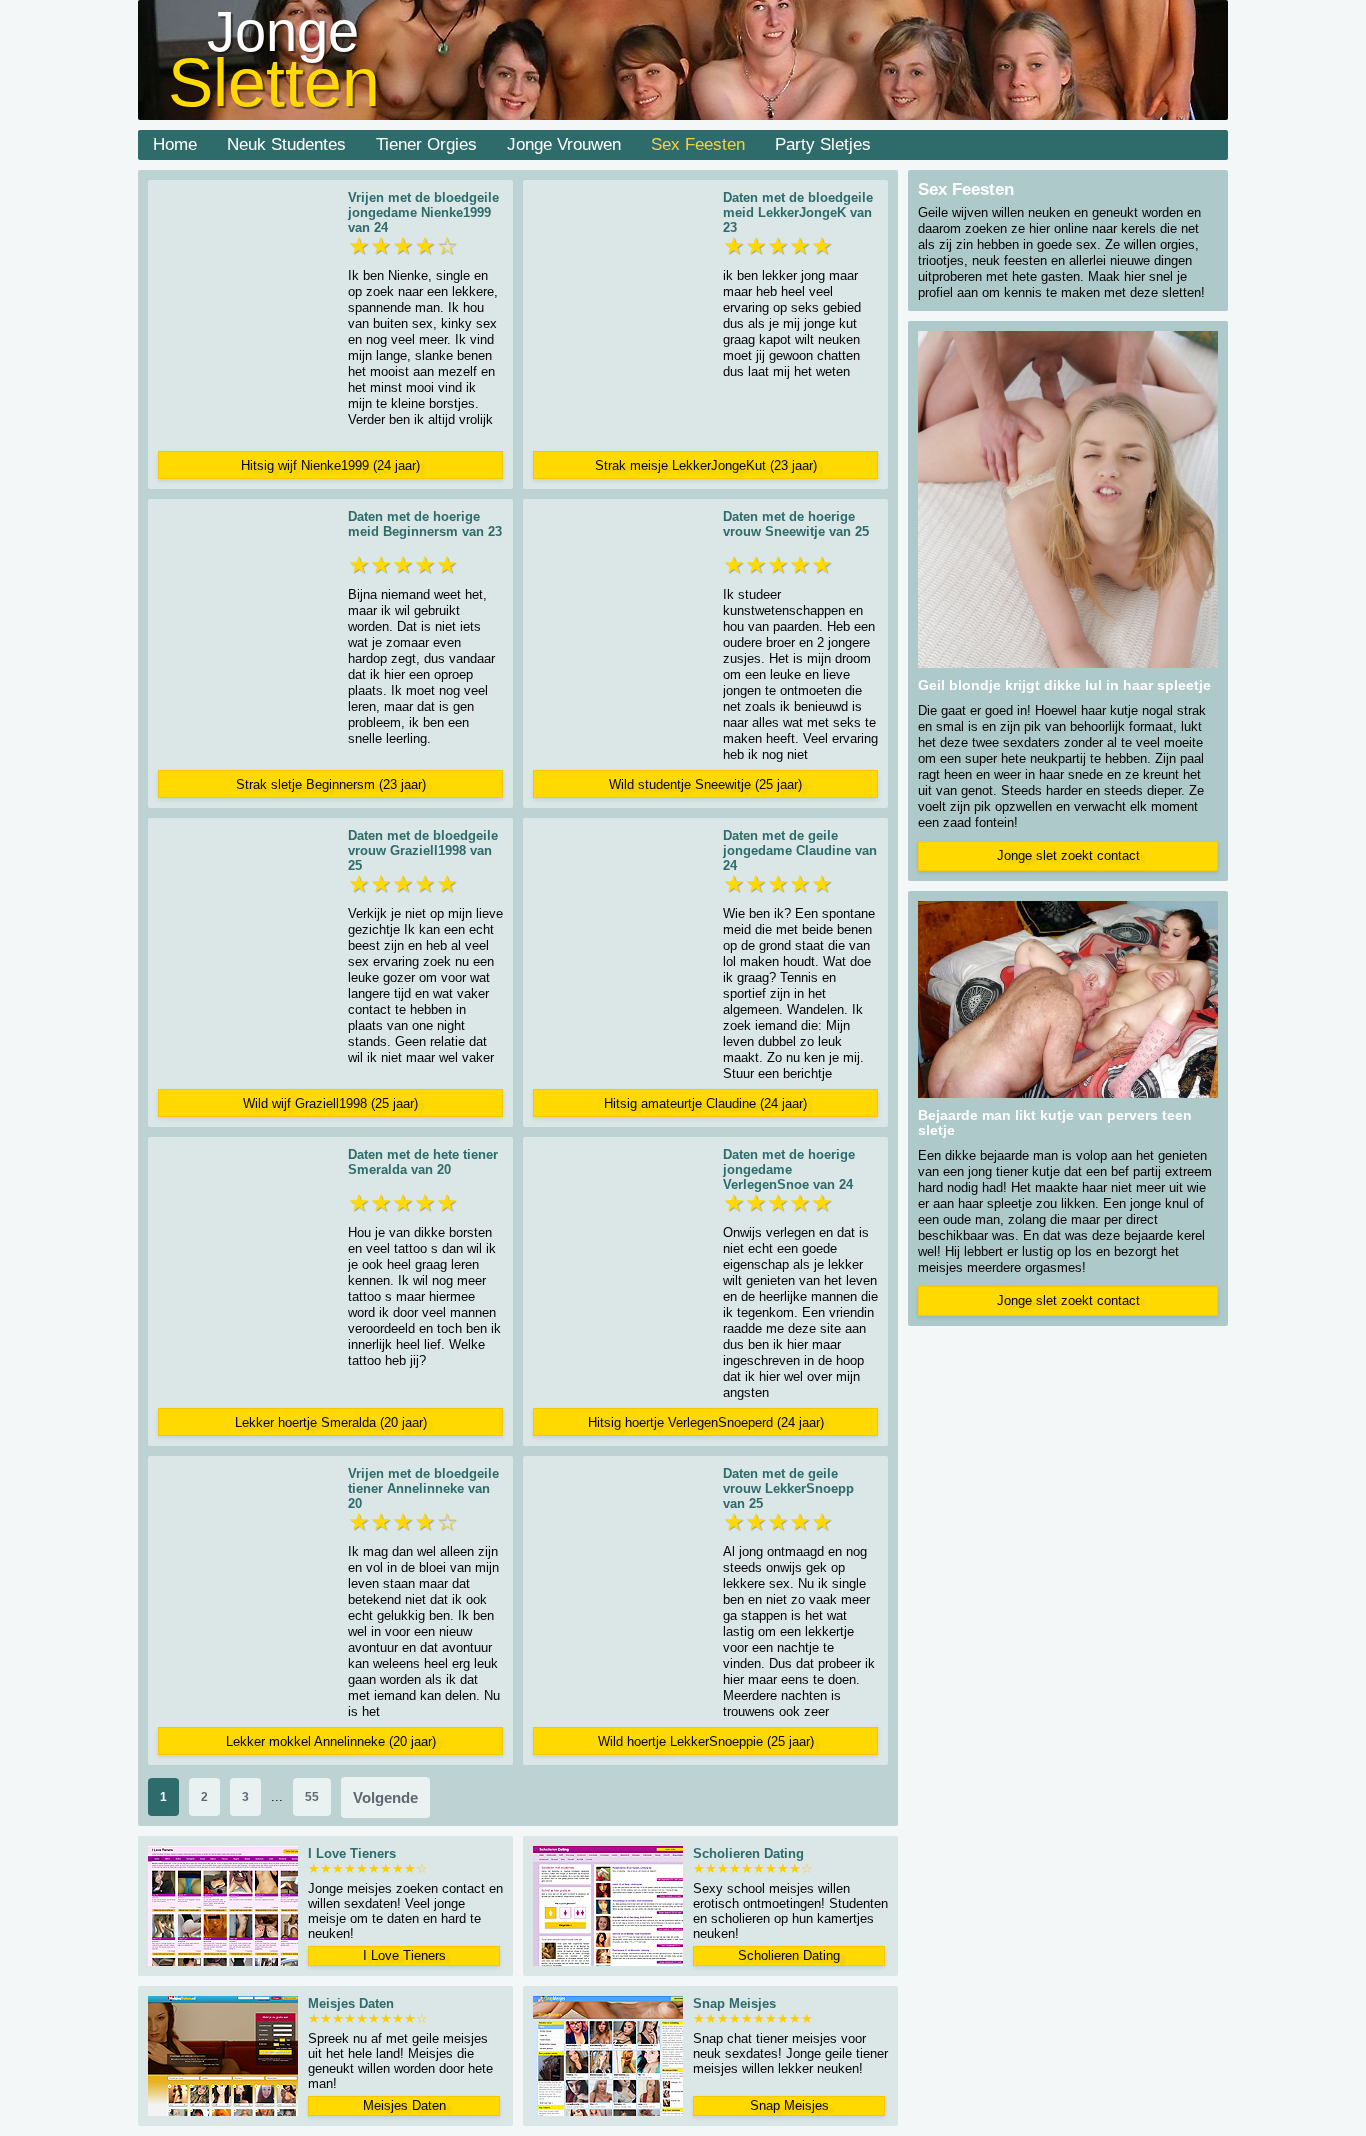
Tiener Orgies (426, 144)
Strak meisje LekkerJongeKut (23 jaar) (706, 465)
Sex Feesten (698, 144)
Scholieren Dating (789, 1955)
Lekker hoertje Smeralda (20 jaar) (331, 1422)
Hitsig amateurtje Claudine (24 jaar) (705, 1103)
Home (175, 144)
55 (312, 1797)
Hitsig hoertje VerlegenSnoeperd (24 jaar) (706, 1422)
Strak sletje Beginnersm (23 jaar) (331, 784)
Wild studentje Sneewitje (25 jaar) (705, 784)
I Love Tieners (404, 1955)
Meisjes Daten (404, 2105)
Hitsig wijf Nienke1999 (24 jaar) (330, 465)
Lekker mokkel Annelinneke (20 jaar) (331, 1741)
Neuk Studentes (286, 144)
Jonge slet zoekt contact (1068, 855)
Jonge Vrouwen (564, 144)
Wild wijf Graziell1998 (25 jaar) (330, 1103)
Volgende (385, 1797)
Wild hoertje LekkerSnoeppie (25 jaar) (706, 1741)
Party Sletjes (823, 144)
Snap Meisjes (789, 2105)
